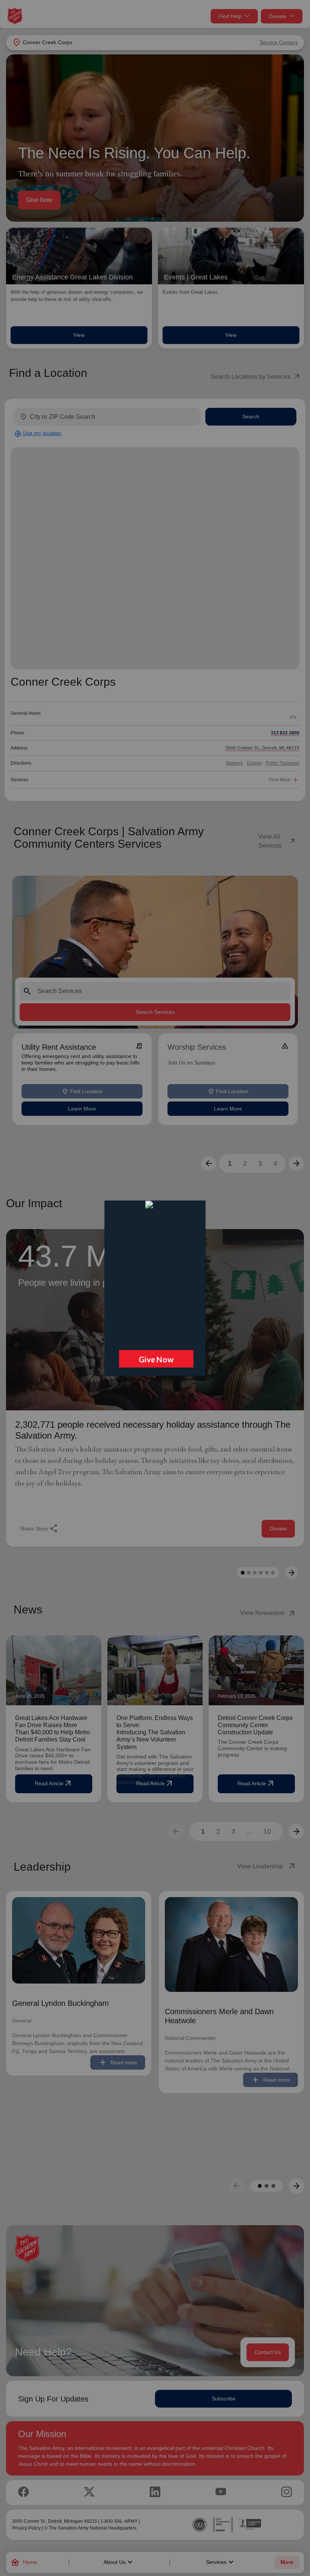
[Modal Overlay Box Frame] (155, 1288)
